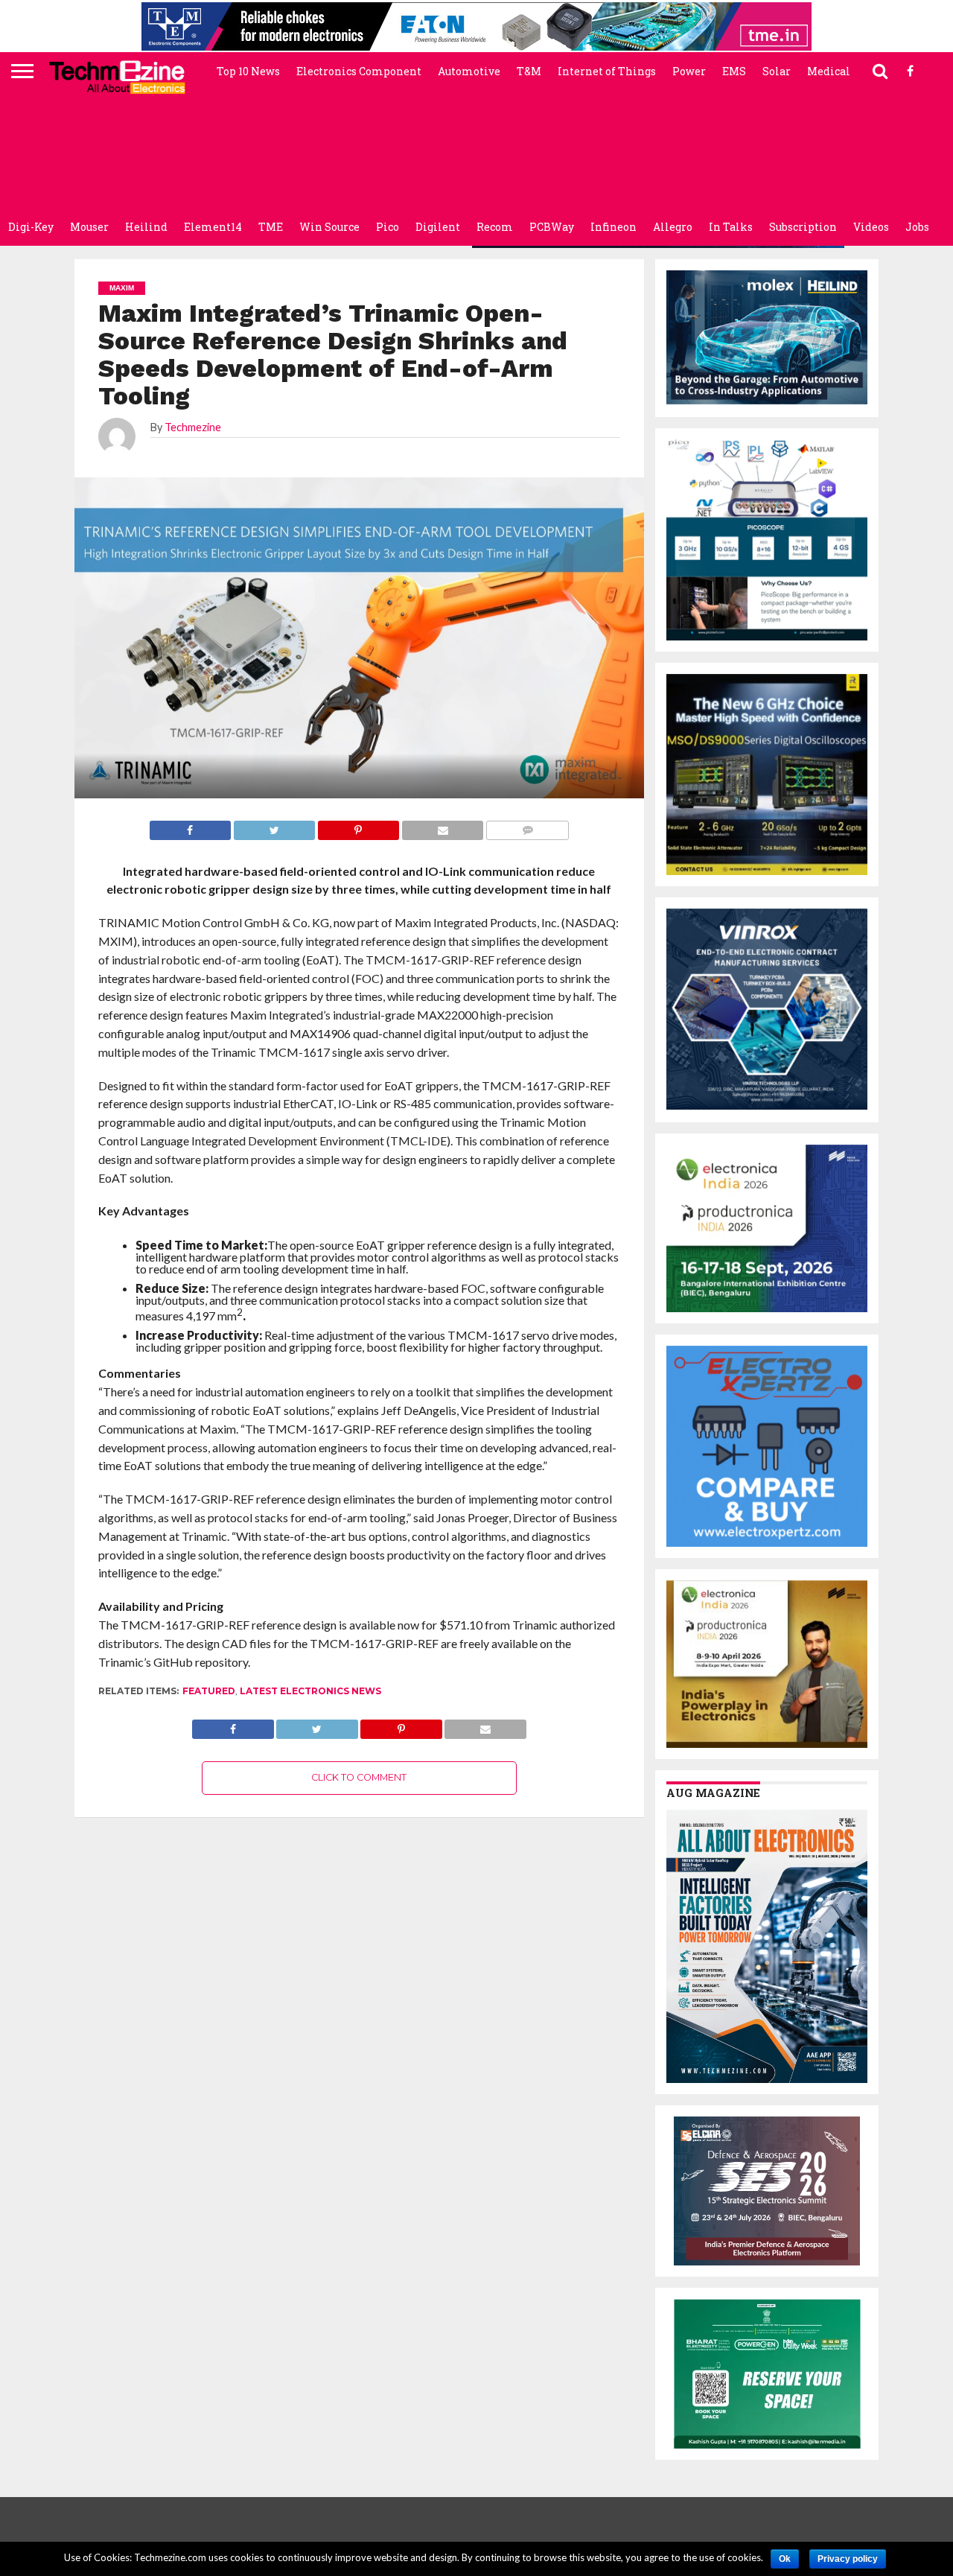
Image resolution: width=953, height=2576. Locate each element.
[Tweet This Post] (317, 1725)
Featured (209, 1691)
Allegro (673, 227)
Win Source (329, 227)
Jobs (917, 227)
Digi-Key (31, 227)
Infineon (613, 227)
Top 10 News (248, 71)
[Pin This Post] (401, 1725)
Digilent (438, 227)
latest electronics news (310, 1691)
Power (689, 71)
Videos (871, 227)
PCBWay (552, 227)
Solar (777, 71)
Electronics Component (359, 71)
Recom (495, 227)
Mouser (89, 227)
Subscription (803, 227)
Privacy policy (848, 2559)
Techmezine (193, 427)
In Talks (731, 227)
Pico (388, 227)
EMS (734, 71)
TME (271, 227)
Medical (829, 71)
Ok (785, 2559)
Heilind (146, 227)
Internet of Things (607, 71)
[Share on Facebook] (233, 1725)
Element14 (213, 227)
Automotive (469, 71)
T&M (529, 71)
